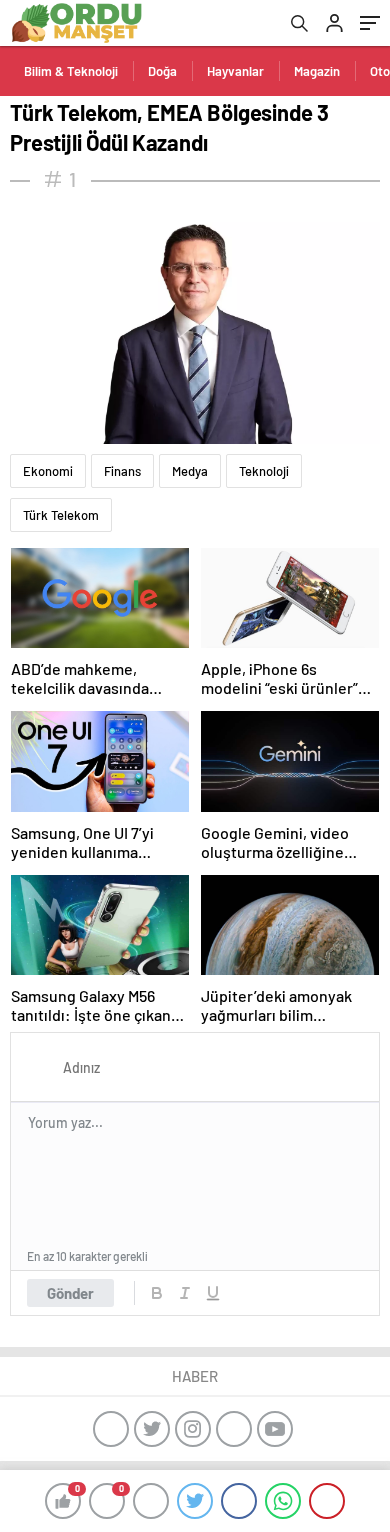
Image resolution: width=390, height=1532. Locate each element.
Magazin (317, 71)
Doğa (162, 71)
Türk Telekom (61, 515)
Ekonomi (48, 471)
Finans (122, 471)
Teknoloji (264, 471)
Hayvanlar (235, 71)
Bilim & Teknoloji (71, 71)
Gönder (70, 1293)
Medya (190, 471)
